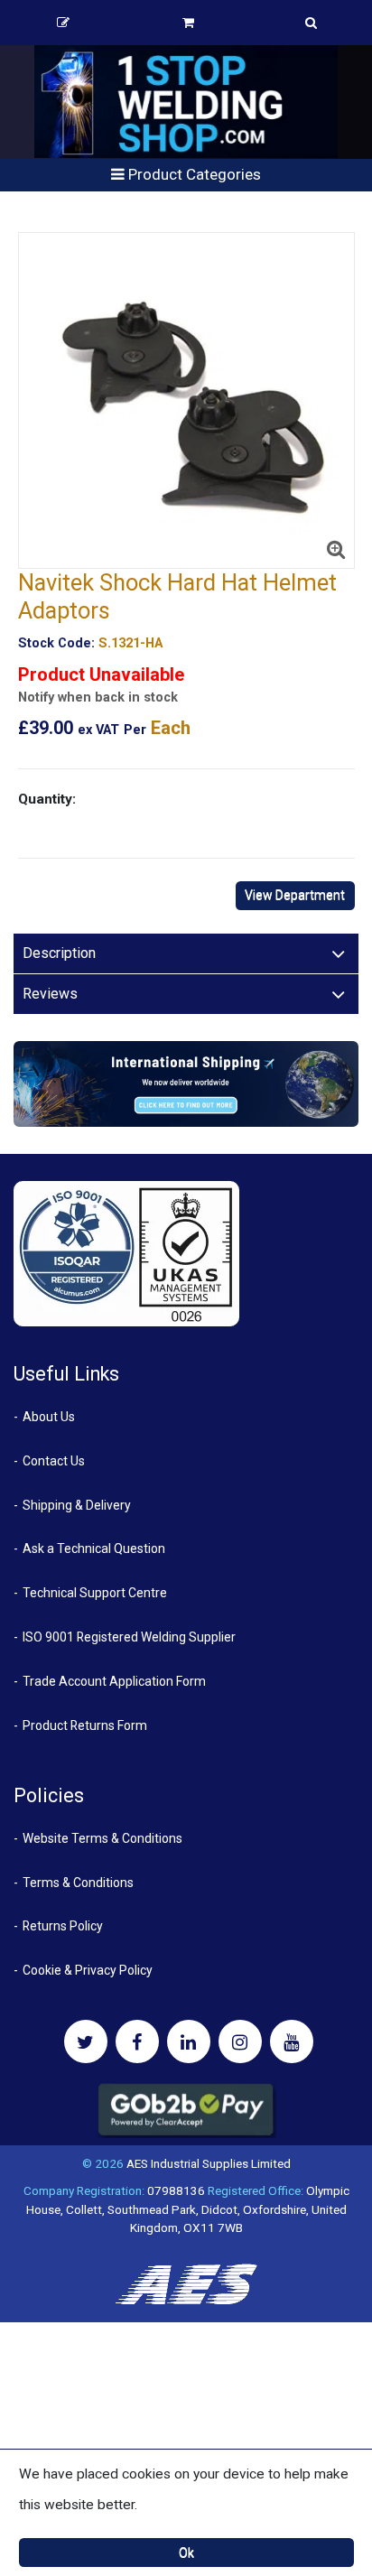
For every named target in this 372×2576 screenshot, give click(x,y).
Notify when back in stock (98, 697)
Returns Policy (63, 1926)
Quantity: (47, 799)
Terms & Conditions (78, 1883)
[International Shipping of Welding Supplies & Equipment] (186, 1083)
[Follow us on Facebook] (137, 2041)
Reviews (50, 994)
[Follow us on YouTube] (292, 2041)
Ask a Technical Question (94, 1548)
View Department (295, 895)
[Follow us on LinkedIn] (189, 2041)
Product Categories (193, 174)
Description (59, 953)
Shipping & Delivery (77, 1505)
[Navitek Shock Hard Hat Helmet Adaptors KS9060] (186, 400)
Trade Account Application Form (114, 1681)
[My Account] (63, 23)
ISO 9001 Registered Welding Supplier (129, 1637)
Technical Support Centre (95, 1593)
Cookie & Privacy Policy (88, 1970)
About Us (49, 1417)
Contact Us (54, 1461)
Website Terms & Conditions (102, 1838)
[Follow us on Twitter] (86, 2041)
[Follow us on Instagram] (240, 2041)
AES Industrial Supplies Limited (209, 2163)
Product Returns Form (85, 1725)
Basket (188, 23)
